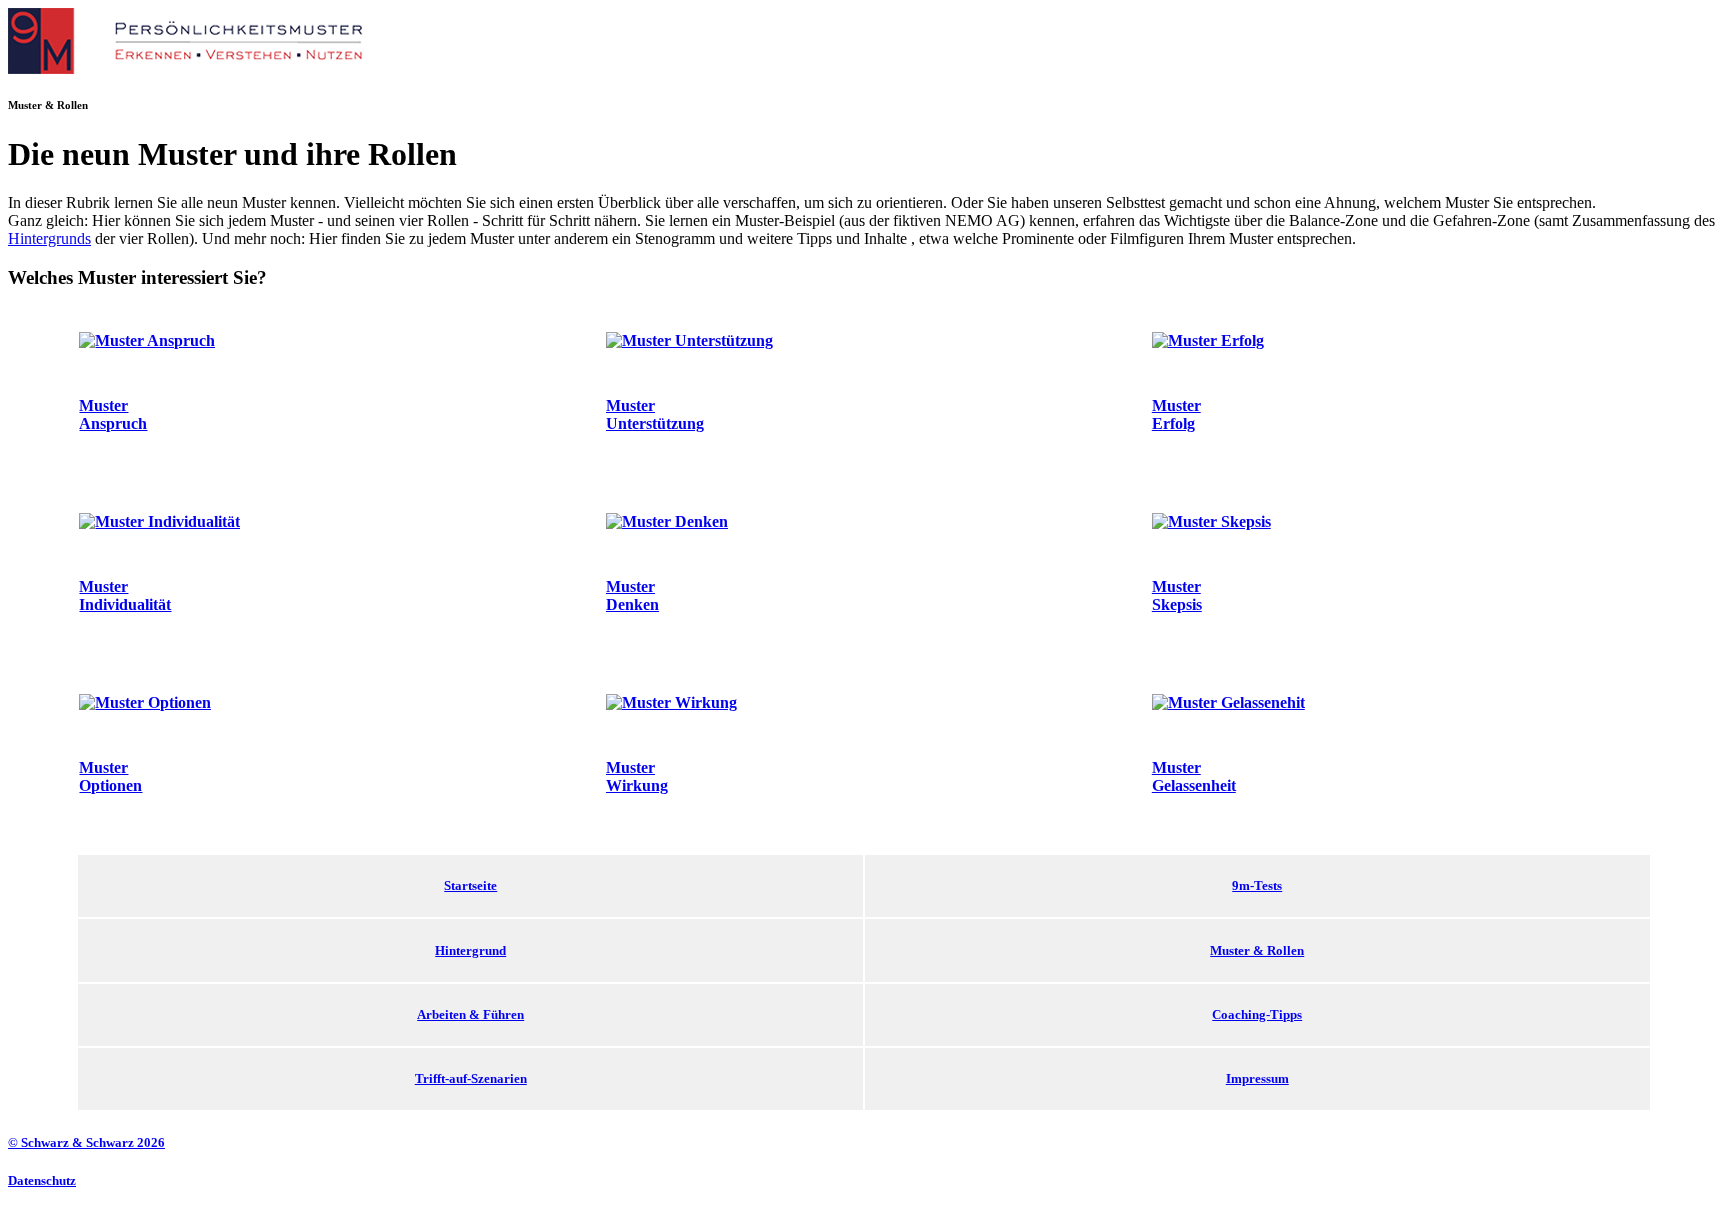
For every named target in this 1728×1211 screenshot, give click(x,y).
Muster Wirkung (637, 776)
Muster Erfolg (1176, 414)
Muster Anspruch (113, 414)
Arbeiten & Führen (470, 1014)
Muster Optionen (110, 776)
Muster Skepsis (1177, 595)
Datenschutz (42, 1180)
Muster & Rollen (1257, 950)
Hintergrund (470, 950)
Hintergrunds (49, 238)
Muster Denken (632, 595)
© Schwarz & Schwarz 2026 (86, 1142)
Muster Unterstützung (655, 414)
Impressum (1257, 1078)
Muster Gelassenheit (1194, 776)
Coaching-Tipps (1257, 1014)
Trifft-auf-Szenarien (471, 1078)
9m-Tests (1257, 885)
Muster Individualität (125, 595)
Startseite (470, 885)
